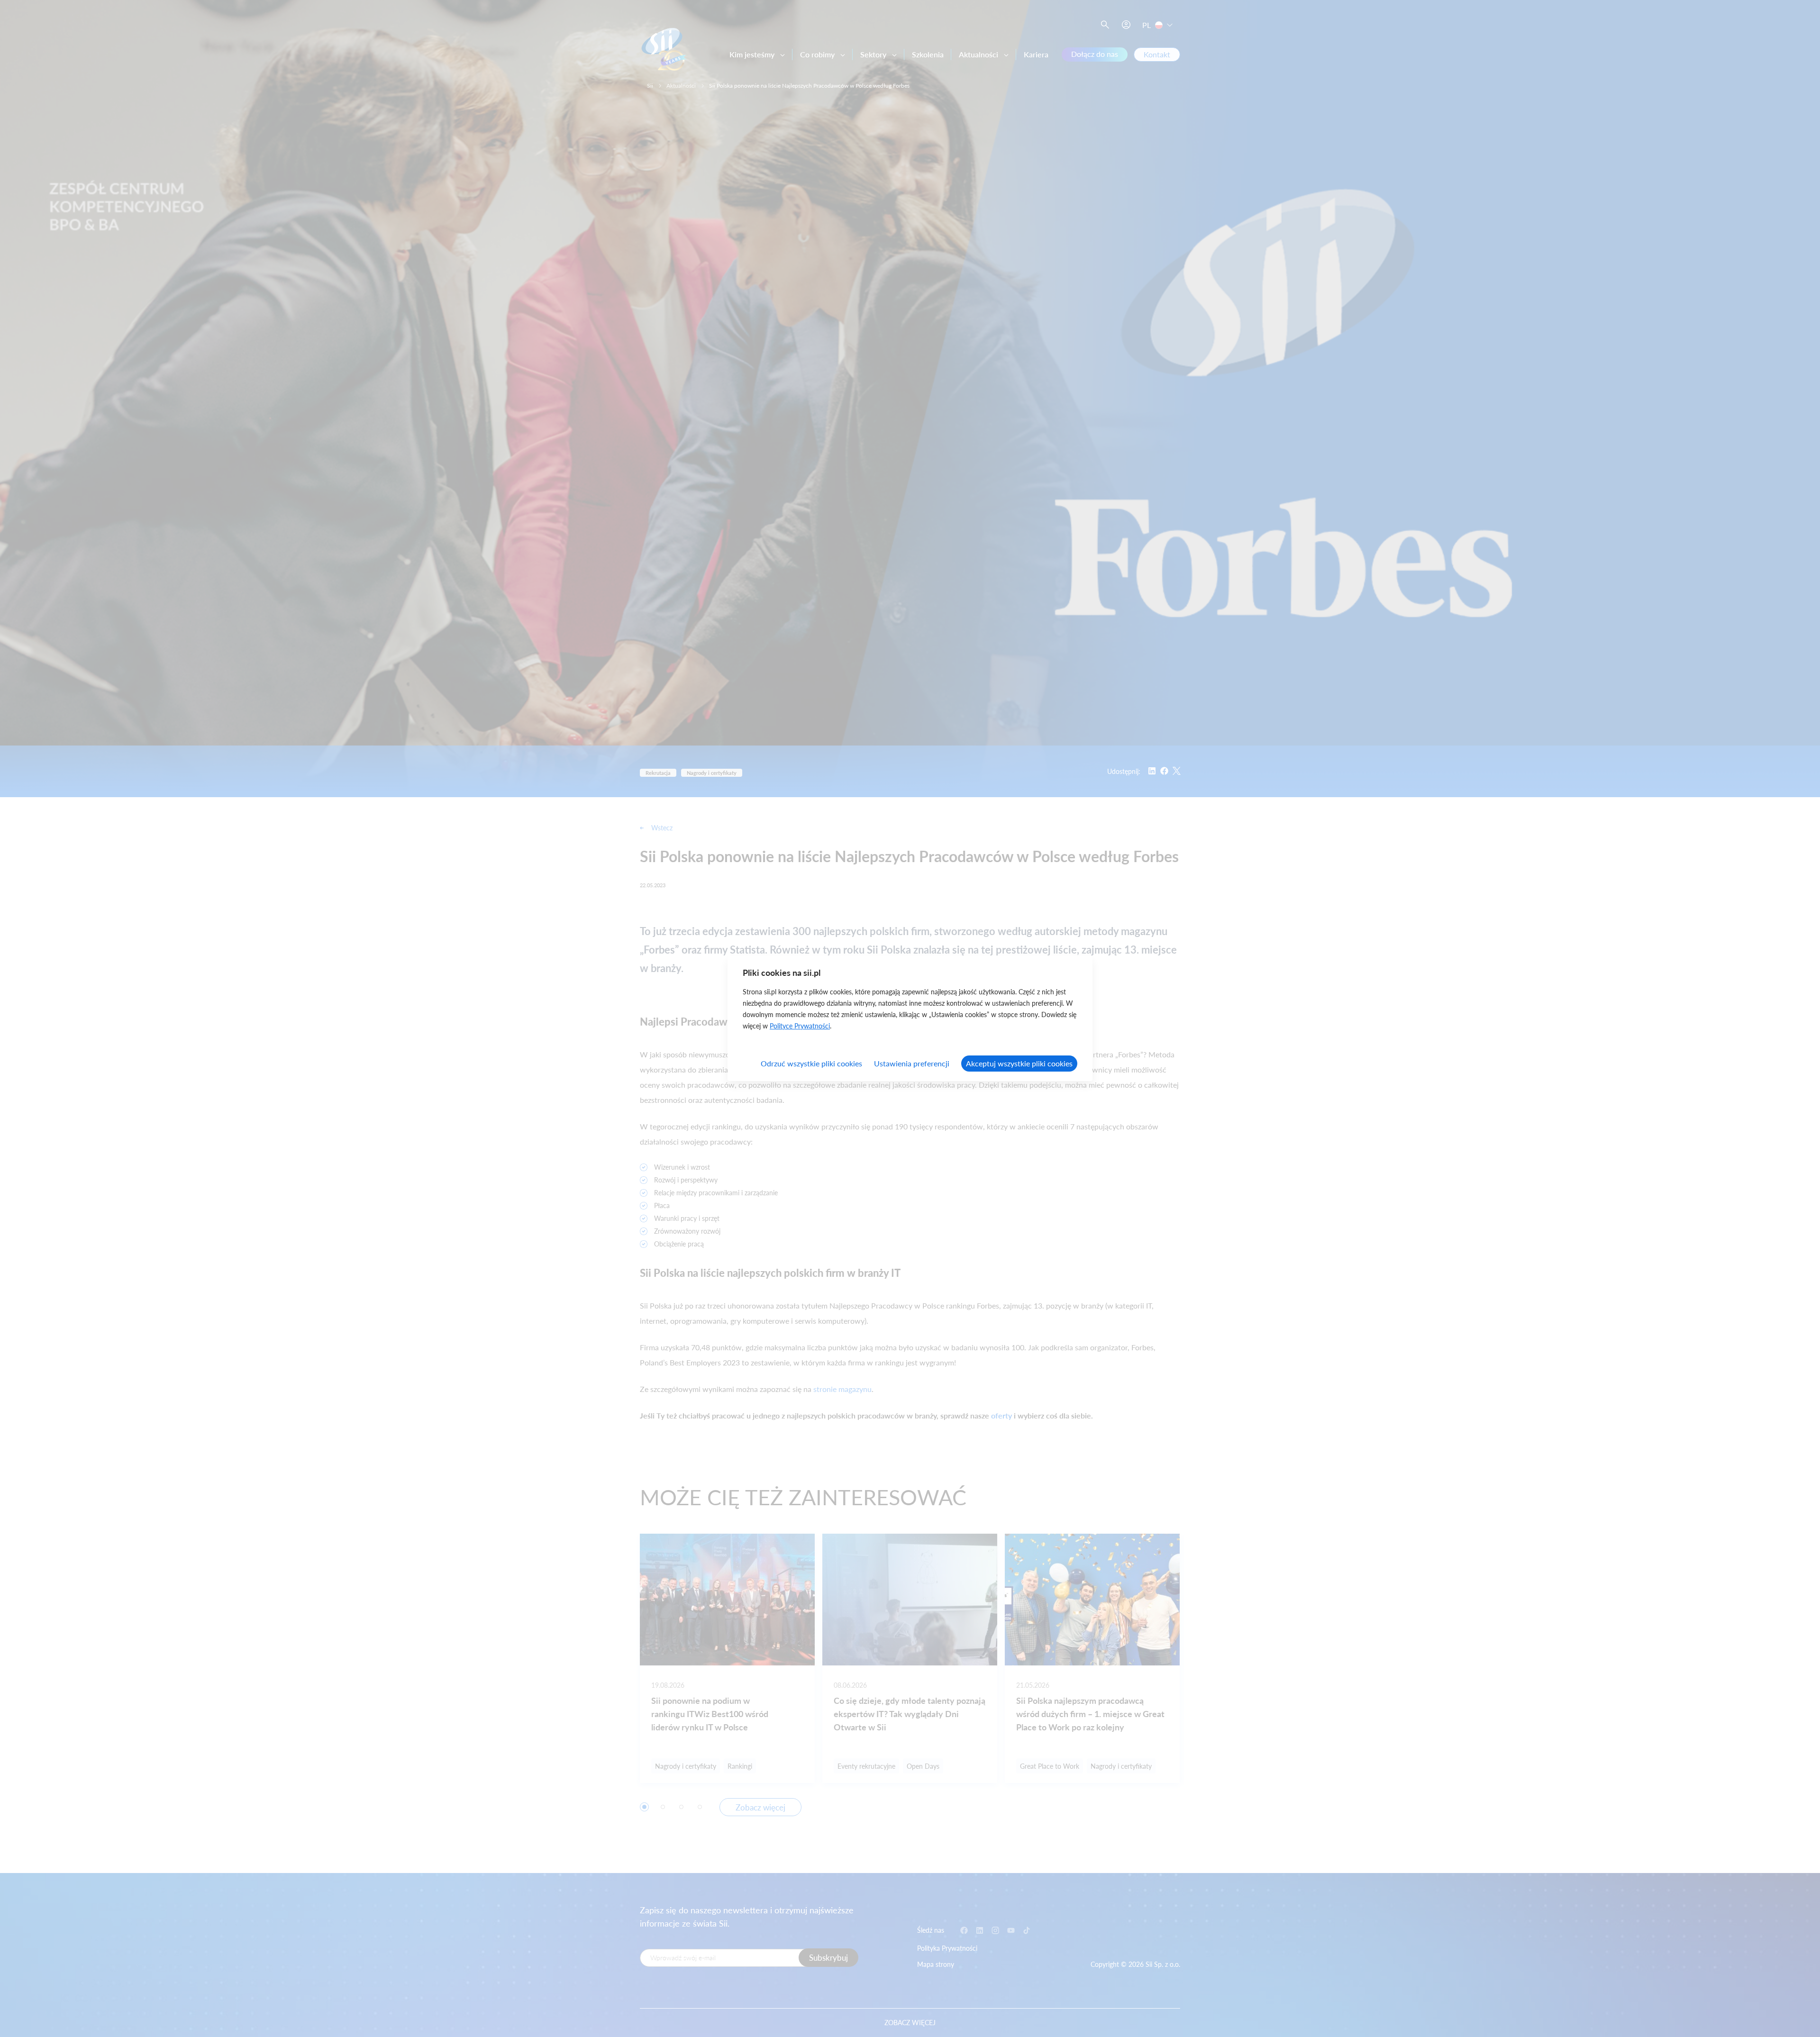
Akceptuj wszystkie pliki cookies (1019, 1063)
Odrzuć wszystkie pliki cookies (811, 1063)
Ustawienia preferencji (912, 1063)
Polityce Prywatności (800, 1026)
